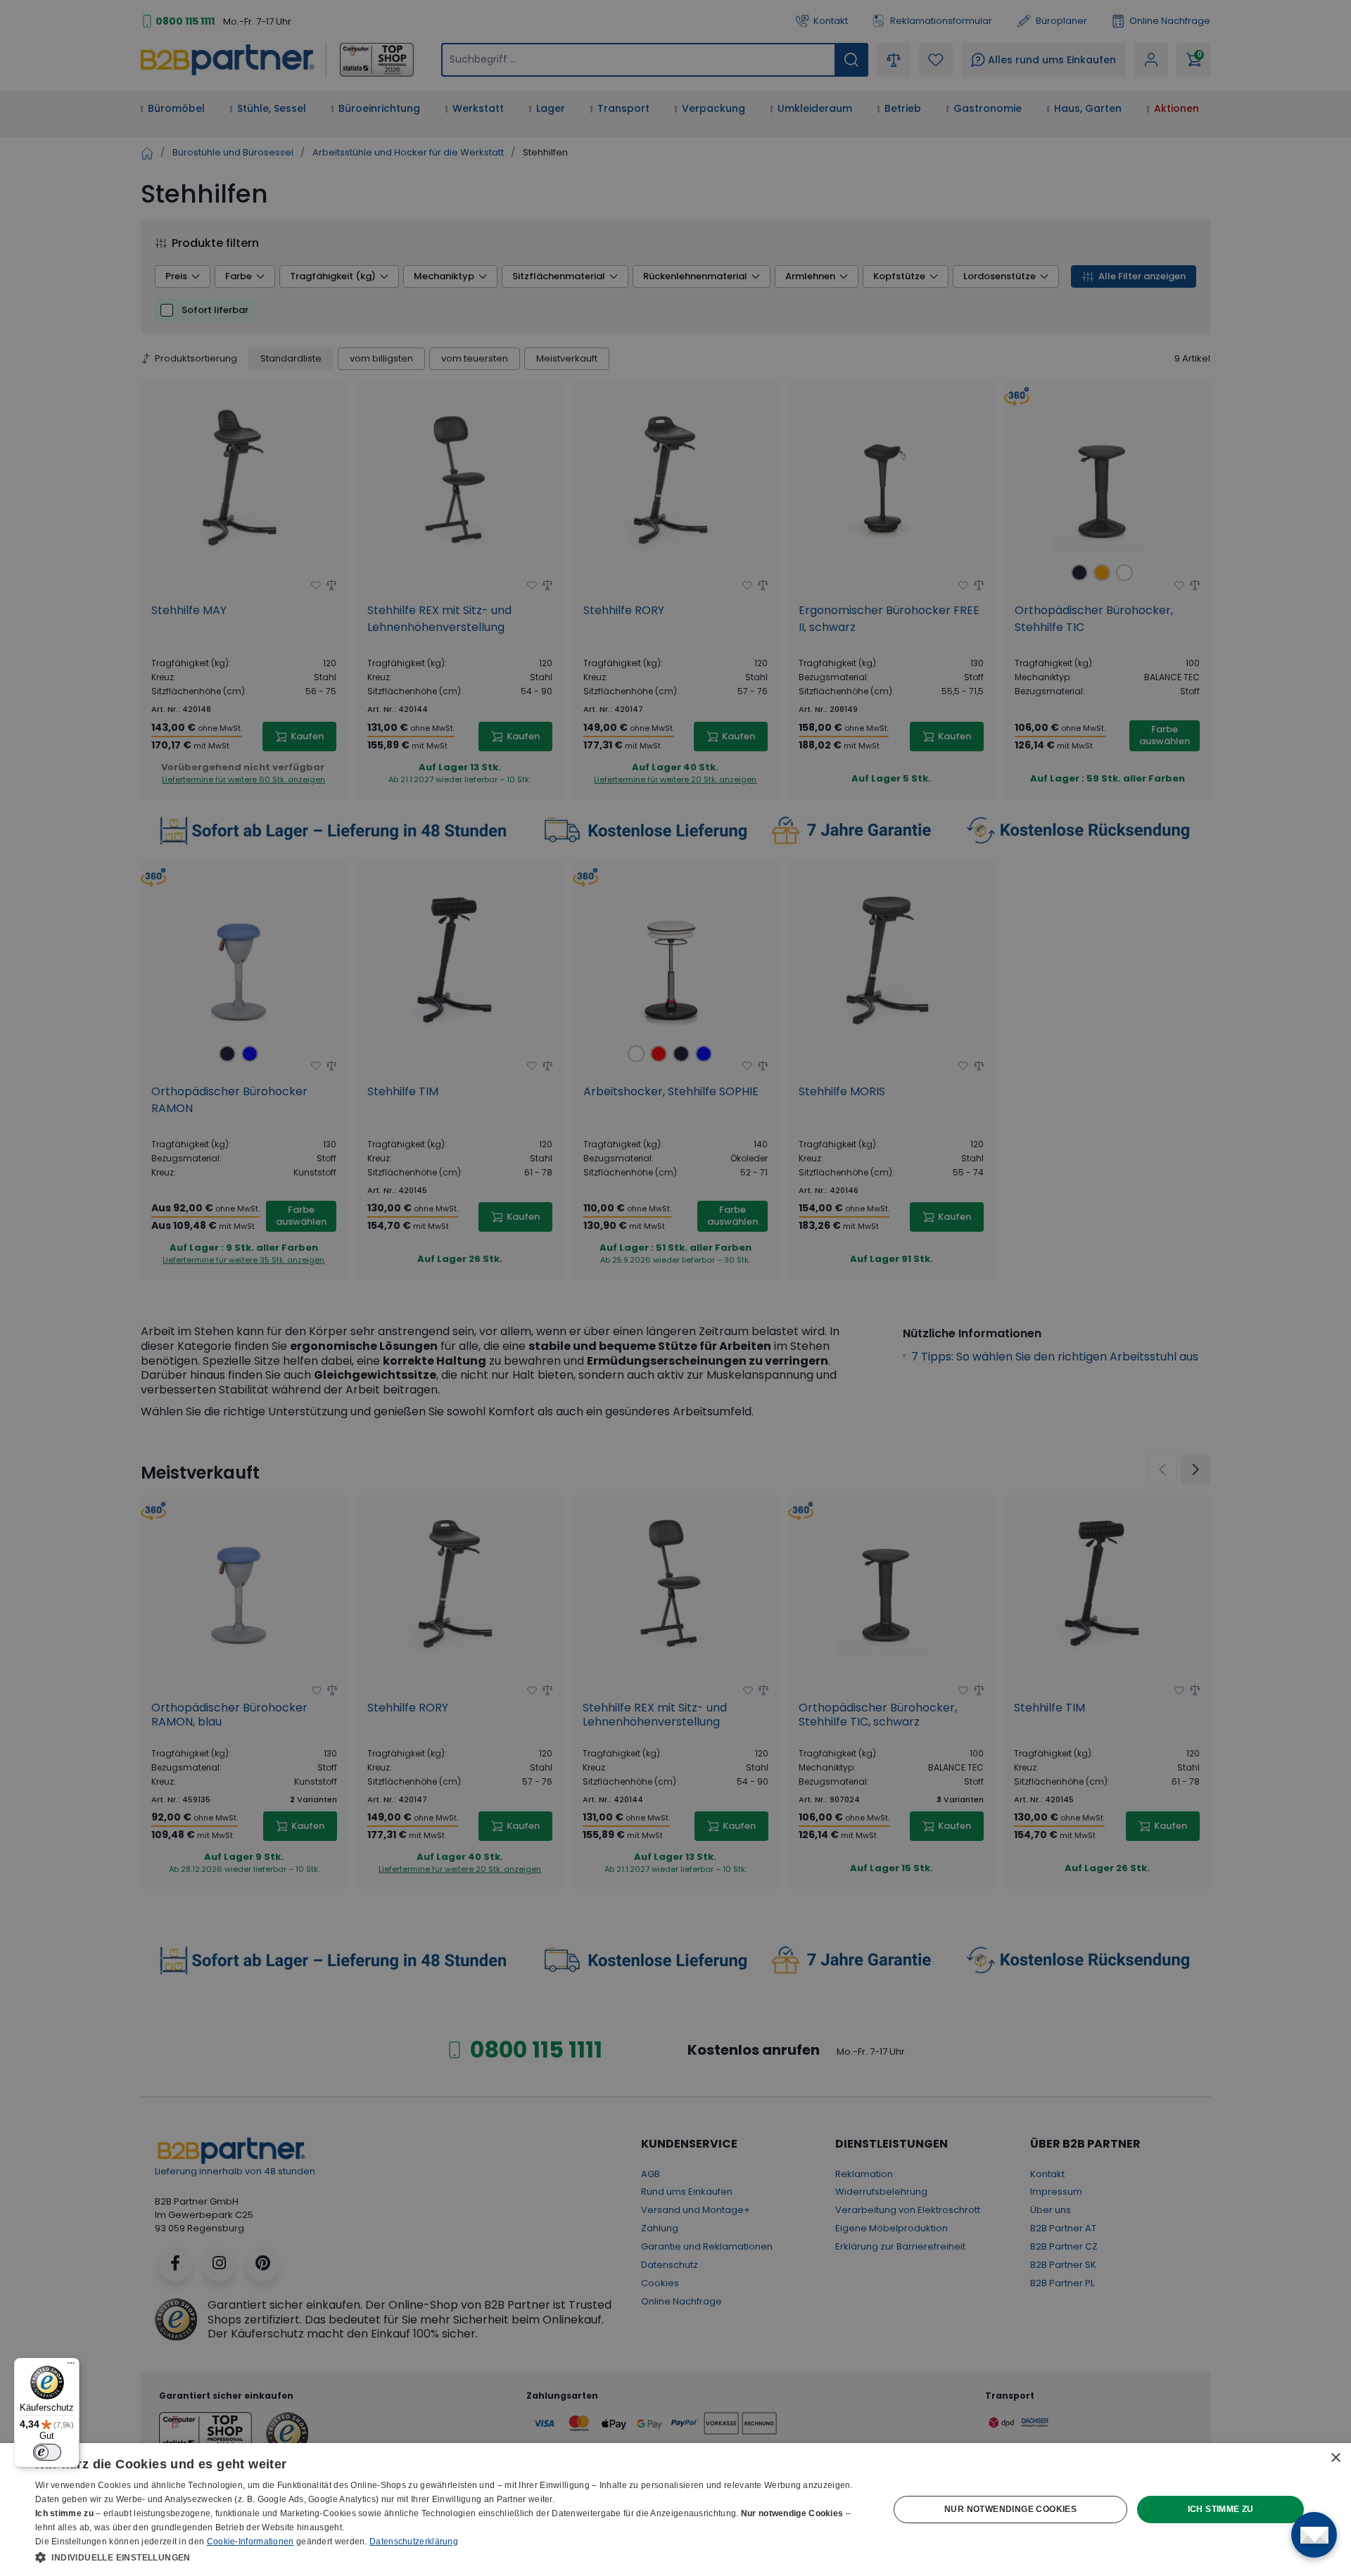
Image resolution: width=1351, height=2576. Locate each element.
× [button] (1335, 2458)
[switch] (47, 2452)
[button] (449, 2557)
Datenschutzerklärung (414, 2542)
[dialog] (675, 2510)
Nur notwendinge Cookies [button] (1010, 2509)
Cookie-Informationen (250, 2542)
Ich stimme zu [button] (1221, 2509)
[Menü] (71, 2366)
